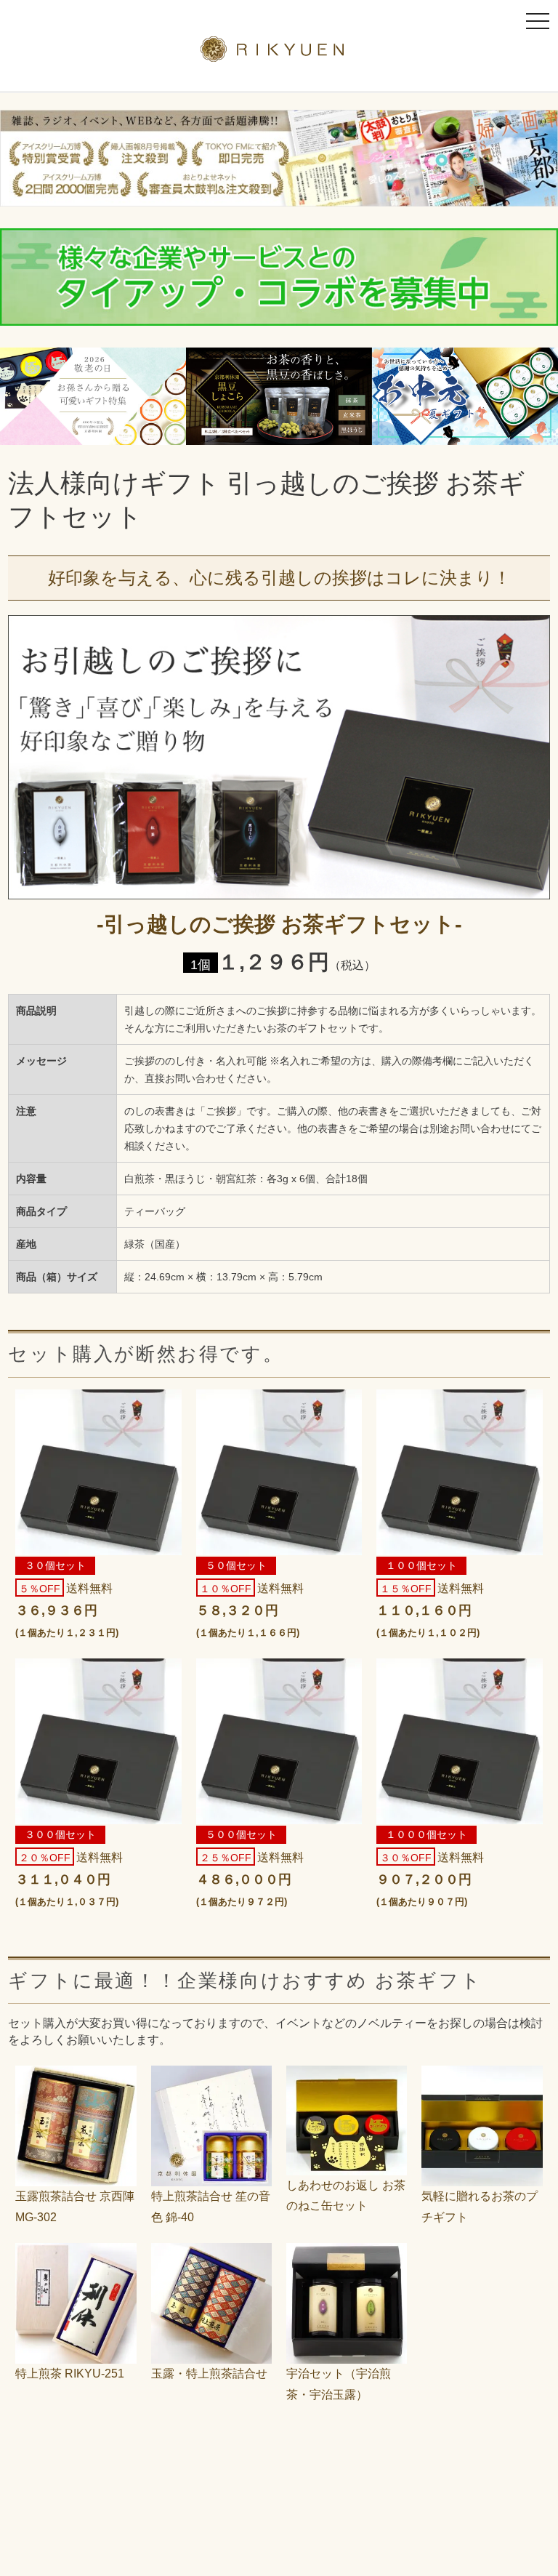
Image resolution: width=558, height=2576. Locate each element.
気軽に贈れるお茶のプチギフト (480, 2207)
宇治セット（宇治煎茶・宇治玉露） (339, 2384)
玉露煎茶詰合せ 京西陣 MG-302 (75, 2207)
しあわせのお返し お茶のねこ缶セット (346, 2196)
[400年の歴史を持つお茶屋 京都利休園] (279, 53)
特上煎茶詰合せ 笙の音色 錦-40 (211, 2207)
